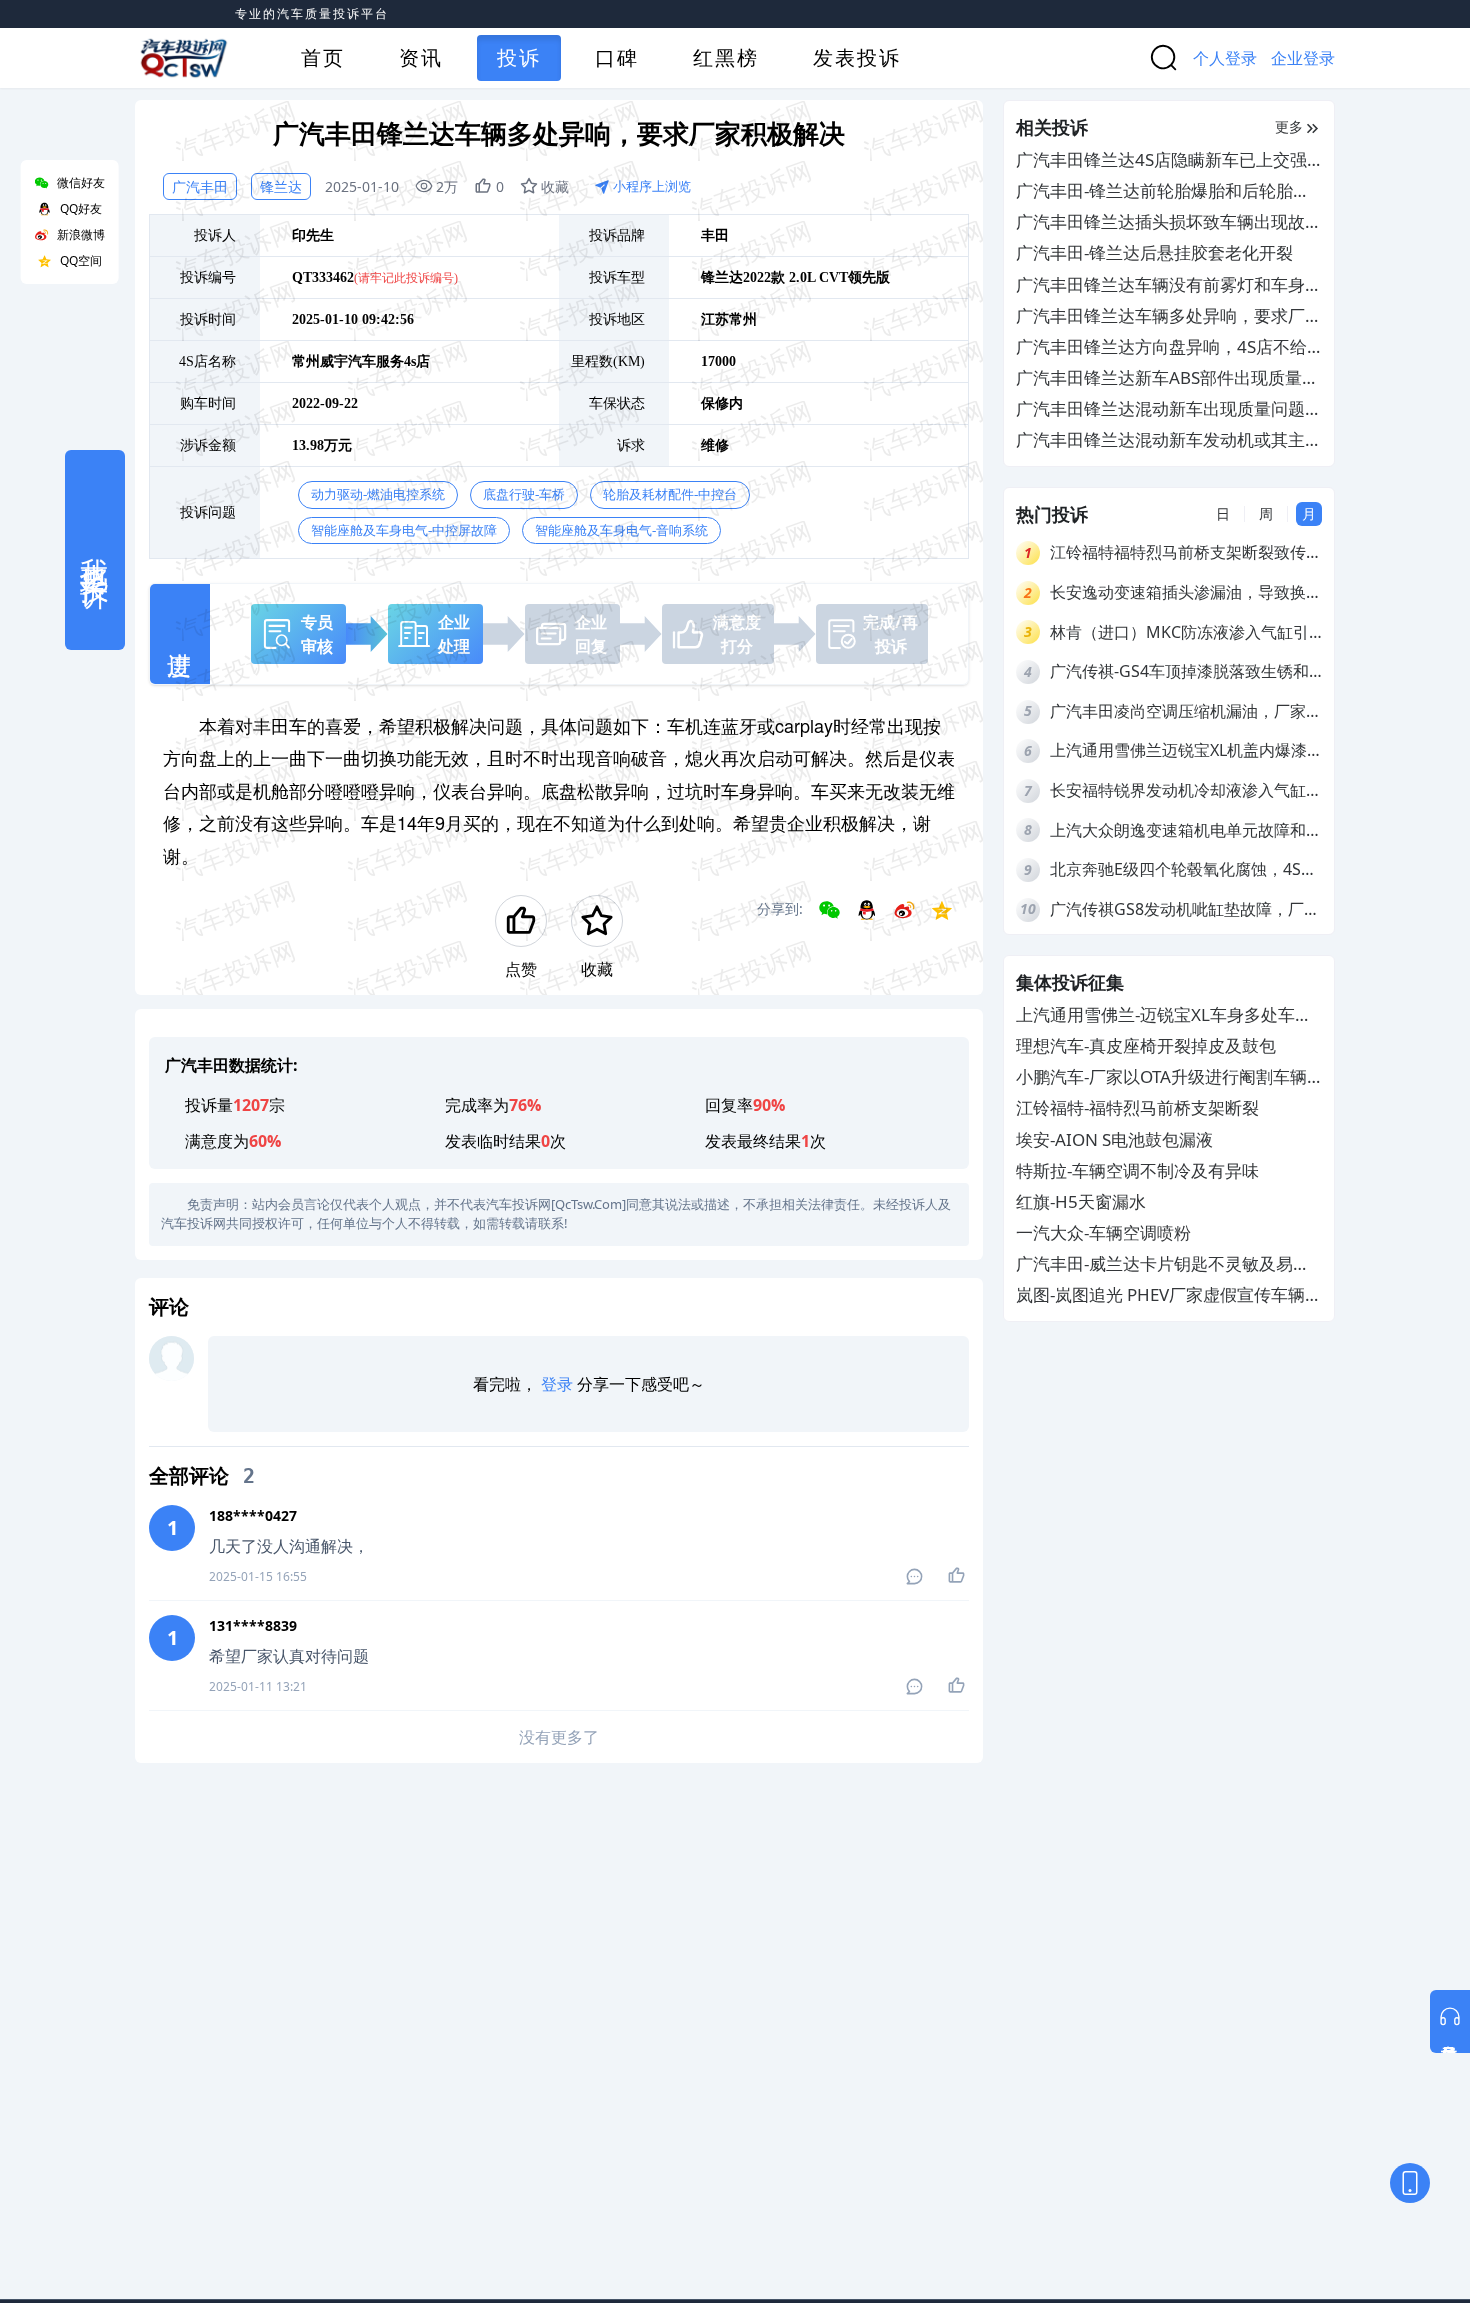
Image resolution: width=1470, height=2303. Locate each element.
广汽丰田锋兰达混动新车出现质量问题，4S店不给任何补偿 (1169, 409)
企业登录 (1303, 58)
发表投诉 (857, 57)
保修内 (722, 403)
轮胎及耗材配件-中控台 (670, 494)
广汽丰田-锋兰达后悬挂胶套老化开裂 (1154, 252)
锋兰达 (281, 186)
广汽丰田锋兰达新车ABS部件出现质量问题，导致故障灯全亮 (1167, 378)
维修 (715, 445)
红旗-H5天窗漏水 (1081, 1201)
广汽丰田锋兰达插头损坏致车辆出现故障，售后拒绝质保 (1160, 222)
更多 (1289, 126)
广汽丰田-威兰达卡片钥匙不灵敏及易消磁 (1163, 1265)
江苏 (715, 319)
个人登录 (1225, 58)
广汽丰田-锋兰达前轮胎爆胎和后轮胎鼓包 (1163, 191)
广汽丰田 (200, 186)
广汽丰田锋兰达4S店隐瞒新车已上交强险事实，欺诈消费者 (1161, 160)
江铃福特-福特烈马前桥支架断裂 (1137, 1108)
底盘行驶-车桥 (524, 494)
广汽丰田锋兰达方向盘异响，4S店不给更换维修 (1161, 347)
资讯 (421, 57)
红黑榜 (726, 57)
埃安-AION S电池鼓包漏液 (1114, 1139)
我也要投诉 (95, 550)
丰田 (715, 235)
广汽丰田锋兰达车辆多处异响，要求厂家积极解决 (1169, 316)
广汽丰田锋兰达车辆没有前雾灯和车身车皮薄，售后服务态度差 (1169, 285)
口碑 (617, 57)
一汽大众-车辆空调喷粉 (1103, 1233)
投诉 (519, 57)
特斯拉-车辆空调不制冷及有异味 (1137, 1170)
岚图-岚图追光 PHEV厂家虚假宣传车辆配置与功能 (1169, 1296)
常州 (743, 319)
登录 (557, 1384)
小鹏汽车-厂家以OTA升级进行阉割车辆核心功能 (1161, 1078)
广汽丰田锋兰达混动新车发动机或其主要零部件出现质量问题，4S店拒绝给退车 (1169, 440)
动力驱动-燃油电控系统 (378, 494)
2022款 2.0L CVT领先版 (816, 277)
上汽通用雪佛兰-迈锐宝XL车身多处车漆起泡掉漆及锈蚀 (1164, 1015)
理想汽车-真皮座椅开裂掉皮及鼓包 (1146, 1045)
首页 (323, 57)
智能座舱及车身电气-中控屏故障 (404, 530)
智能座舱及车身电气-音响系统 (621, 530)
